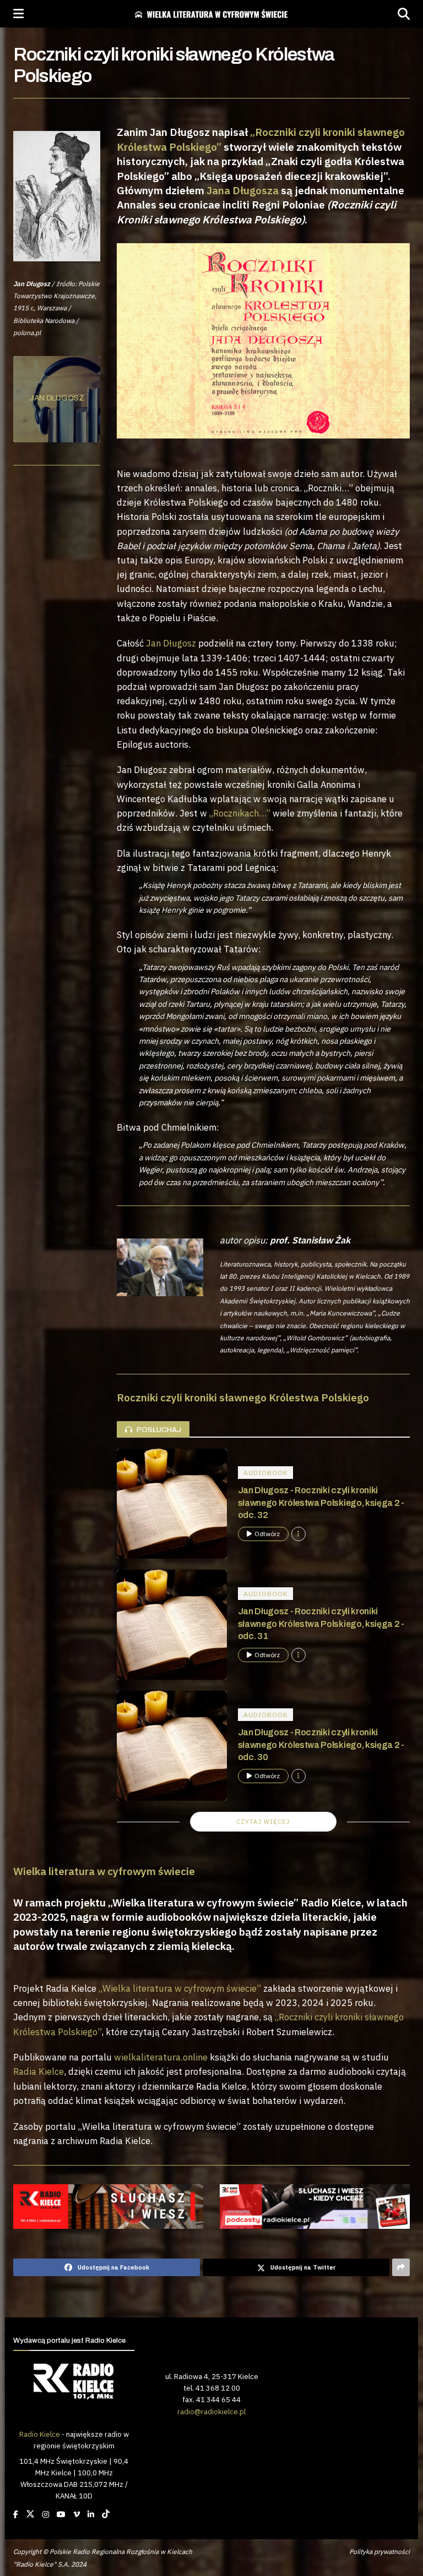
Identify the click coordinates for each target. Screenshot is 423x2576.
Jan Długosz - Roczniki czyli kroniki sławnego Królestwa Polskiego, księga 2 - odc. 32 (321, 1503)
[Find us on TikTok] (106, 2514)
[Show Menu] (18, 14)
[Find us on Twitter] (30, 2514)
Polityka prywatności (379, 2552)
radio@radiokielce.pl (211, 2411)
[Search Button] (404, 14)
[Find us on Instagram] (46, 2514)
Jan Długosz (171, 643)
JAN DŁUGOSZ (57, 398)
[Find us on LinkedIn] (91, 2514)
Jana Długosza (243, 190)
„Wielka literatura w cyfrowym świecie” (180, 1988)
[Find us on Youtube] (61, 2514)
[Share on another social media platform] (401, 2267)
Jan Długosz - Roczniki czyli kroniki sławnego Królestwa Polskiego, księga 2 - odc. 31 (321, 1624)
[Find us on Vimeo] (77, 2514)
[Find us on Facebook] (16, 2514)
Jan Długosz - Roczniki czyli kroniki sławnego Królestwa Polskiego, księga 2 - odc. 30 (321, 1745)
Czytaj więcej (263, 1822)
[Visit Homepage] (211, 14)
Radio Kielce (40, 2434)
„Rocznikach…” (240, 813)
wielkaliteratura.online (161, 2057)
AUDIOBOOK (265, 1473)
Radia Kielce (39, 2071)
